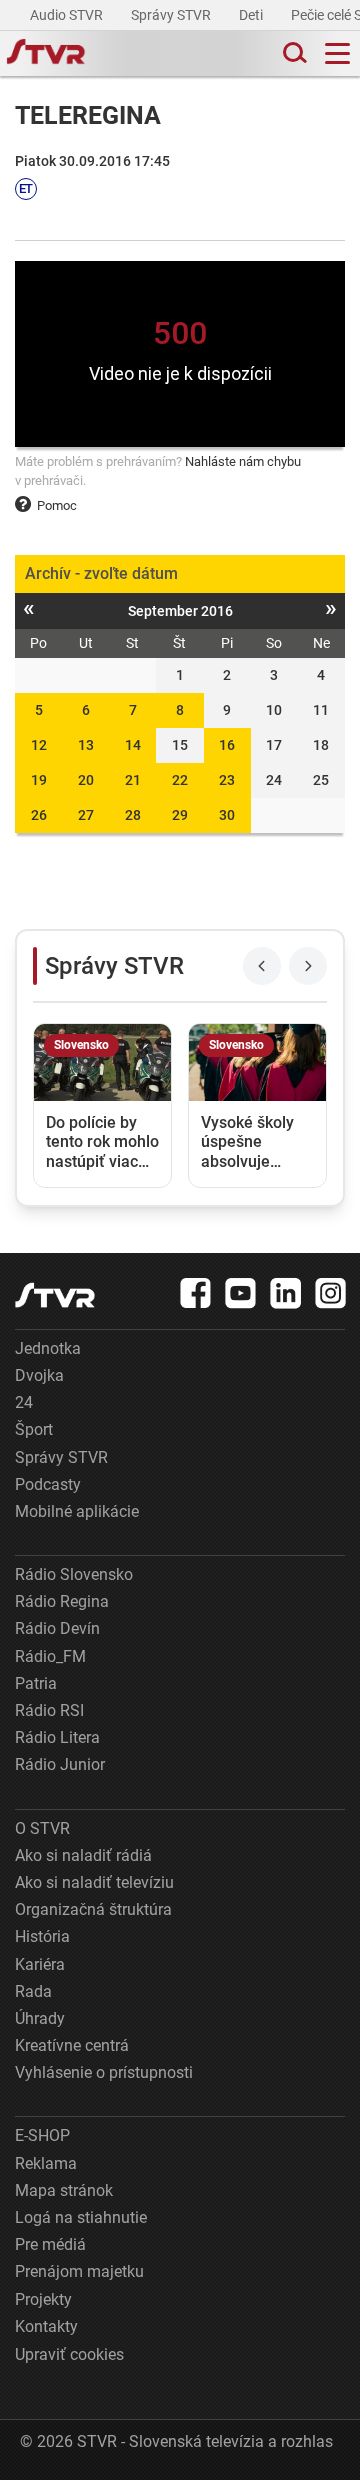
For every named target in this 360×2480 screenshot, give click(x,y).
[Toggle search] (293, 53)
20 (86, 780)
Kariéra (40, 1964)
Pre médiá (50, 2244)
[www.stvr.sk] (55, 1295)
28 (133, 815)
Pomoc (57, 505)
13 (86, 745)
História (42, 1936)
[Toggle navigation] (337, 53)
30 (227, 815)
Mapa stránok (64, 2190)
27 (86, 815)
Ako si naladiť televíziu (94, 1882)
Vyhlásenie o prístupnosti (104, 2072)
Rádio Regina (62, 1601)
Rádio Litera (57, 1737)
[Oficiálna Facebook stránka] (196, 1293)
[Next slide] (308, 966)
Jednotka (48, 1348)
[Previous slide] (262, 966)
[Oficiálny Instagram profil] (331, 1293)
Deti (252, 15)
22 (180, 780)
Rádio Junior (60, 1764)
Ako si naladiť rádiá (83, 1855)
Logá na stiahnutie (81, 2217)
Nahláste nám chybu (243, 461)
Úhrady (40, 2018)
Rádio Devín (57, 1628)
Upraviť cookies (69, 2354)
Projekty (43, 2299)
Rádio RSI (49, 1710)
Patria (36, 1683)
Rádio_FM (50, 1656)
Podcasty (48, 1484)
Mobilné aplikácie (77, 1511)
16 (227, 745)
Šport (34, 1429)
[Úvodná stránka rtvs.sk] (46, 54)
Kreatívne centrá (72, 2045)
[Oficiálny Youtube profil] (241, 1293)
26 (39, 815)
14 (133, 745)
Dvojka (39, 1375)
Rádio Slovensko (74, 1574)
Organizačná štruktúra (93, 1909)
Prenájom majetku (79, 2271)
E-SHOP (42, 2135)
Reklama (46, 2163)
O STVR (42, 1828)
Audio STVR (68, 15)
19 (39, 780)
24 (24, 1402)
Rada (33, 1991)
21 (133, 780)
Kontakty (46, 2326)
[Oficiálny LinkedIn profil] (286, 1293)
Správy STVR (172, 15)
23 (227, 780)
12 (39, 745)
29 (180, 815)
